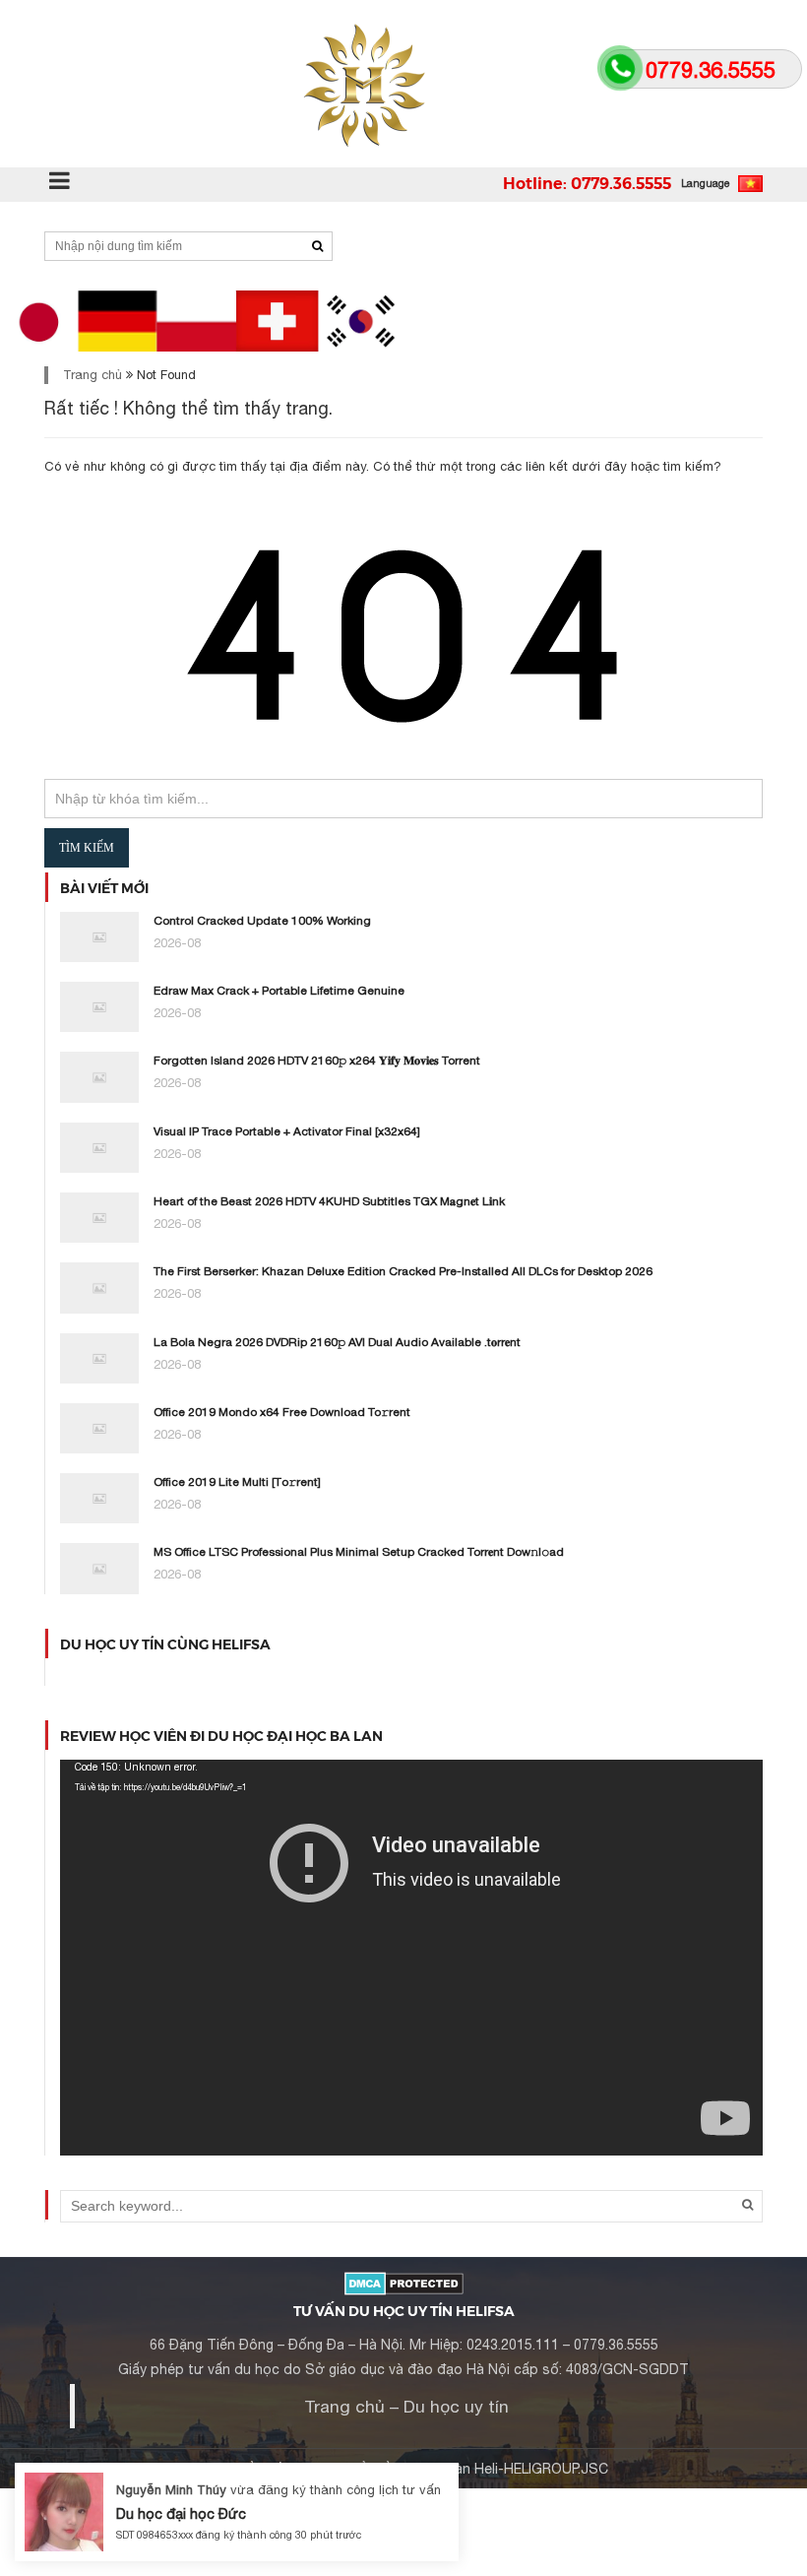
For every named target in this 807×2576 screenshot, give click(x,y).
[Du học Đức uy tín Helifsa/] (403, 84)
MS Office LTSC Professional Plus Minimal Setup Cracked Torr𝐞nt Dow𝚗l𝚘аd (359, 1552)
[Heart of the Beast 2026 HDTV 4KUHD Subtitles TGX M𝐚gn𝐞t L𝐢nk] (99, 1217)
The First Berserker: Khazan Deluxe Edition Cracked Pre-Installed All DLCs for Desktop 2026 (403, 1271)
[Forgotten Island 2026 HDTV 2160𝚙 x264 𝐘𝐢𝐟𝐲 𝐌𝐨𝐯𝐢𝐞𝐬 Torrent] (99, 1076)
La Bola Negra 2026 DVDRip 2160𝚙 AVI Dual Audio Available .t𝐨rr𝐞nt (337, 1342)
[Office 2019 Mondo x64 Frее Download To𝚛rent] (99, 1427)
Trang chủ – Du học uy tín (406, 2406)
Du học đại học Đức (181, 2513)
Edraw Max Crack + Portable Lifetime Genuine (279, 991)
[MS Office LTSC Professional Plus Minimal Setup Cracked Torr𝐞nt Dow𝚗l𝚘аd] (99, 1567)
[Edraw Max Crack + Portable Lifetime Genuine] (99, 1006)
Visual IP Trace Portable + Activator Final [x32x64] (287, 1131)
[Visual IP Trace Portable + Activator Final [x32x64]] (99, 1147)
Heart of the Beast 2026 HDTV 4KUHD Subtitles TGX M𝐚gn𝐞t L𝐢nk (329, 1201)
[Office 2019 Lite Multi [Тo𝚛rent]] (99, 1497)
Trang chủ (93, 375)
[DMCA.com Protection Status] (404, 2282)
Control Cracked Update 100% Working (262, 921)
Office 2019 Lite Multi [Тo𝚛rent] (237, 1482)
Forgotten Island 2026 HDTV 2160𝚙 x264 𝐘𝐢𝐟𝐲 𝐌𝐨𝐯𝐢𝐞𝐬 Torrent (317, 1061)
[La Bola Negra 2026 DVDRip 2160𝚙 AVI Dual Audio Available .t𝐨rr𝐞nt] (99, 1357)
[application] (411, 1958)
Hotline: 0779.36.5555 (587, 183)
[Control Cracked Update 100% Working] (99, 936)
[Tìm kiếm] (317, 246)
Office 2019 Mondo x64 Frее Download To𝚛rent (282, 1412)
